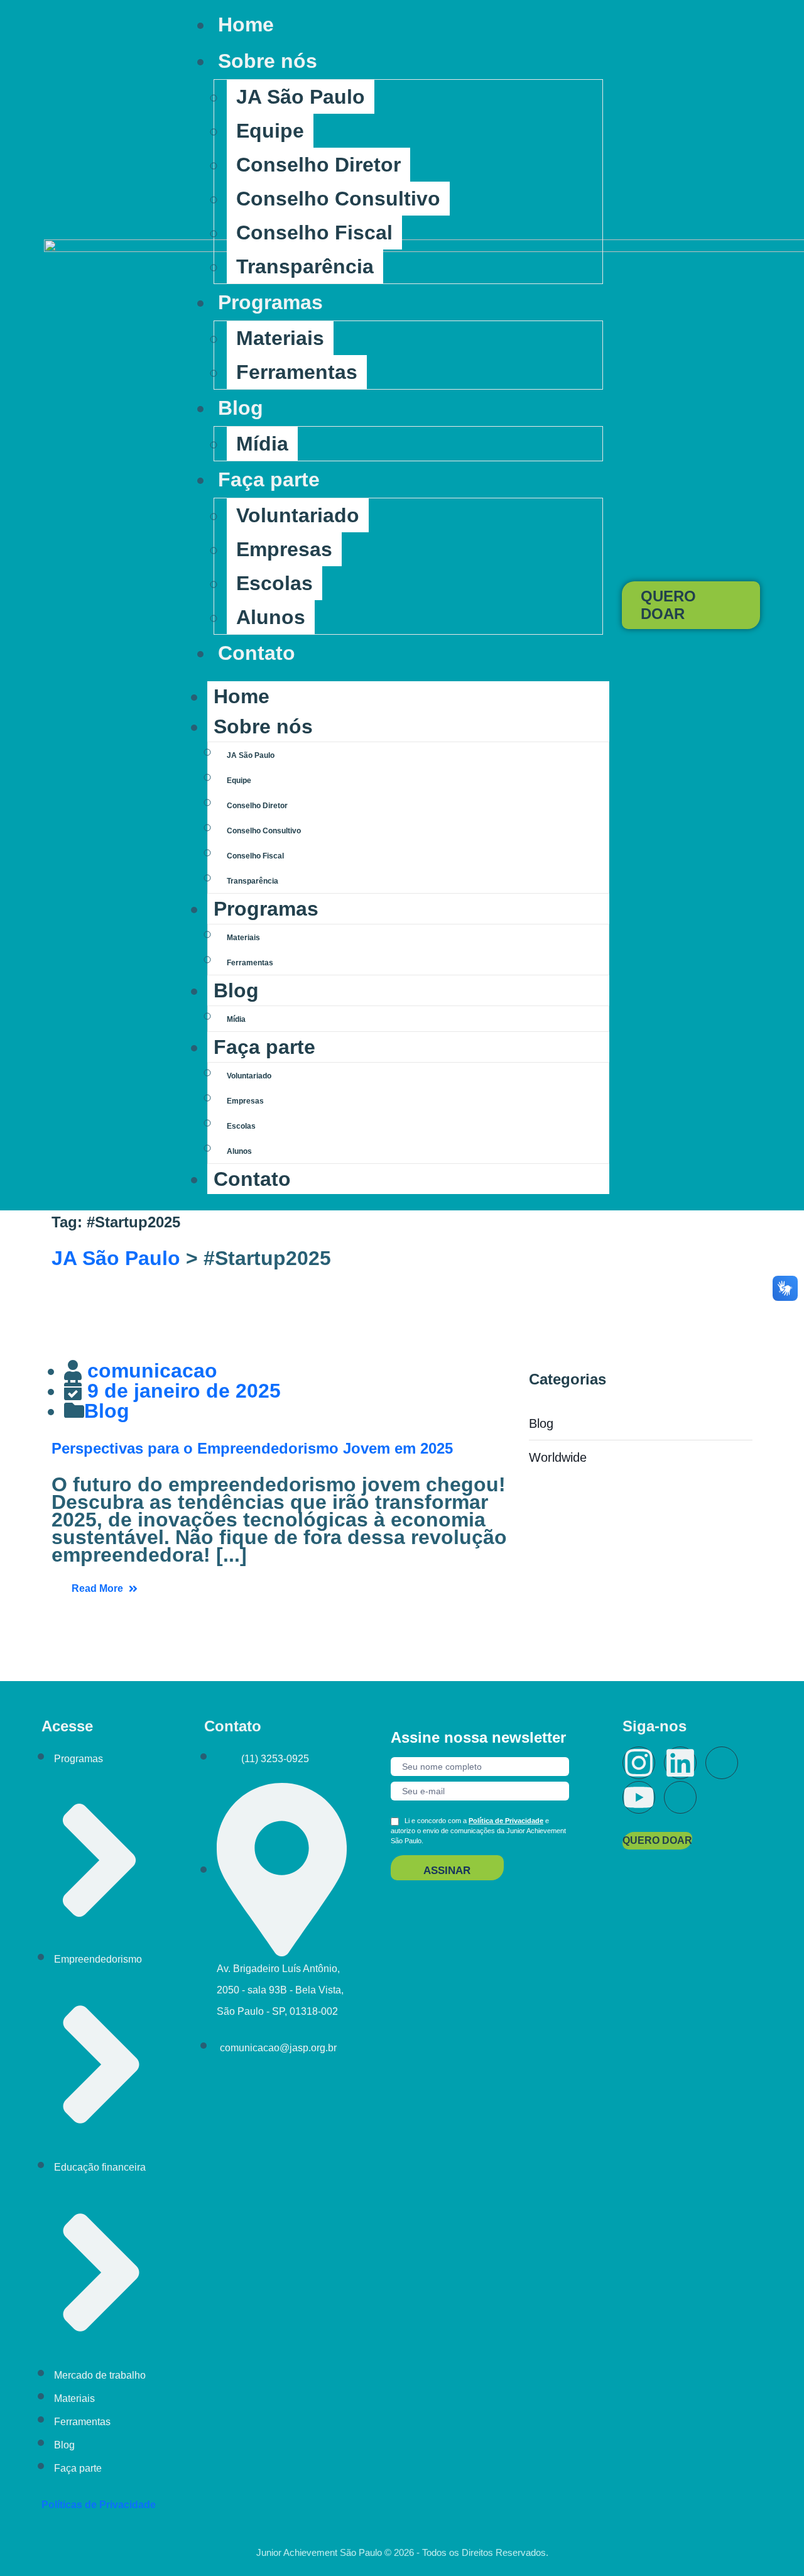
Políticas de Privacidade (99, 2505)
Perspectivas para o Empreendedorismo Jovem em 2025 (252, 1448)
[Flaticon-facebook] (722, 1763)
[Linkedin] (680, 1763)
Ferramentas (297, 372)
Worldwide (558, 1457)
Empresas (284, 549)
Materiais (280, 338)
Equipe (270, 131)
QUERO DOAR (668, 605)
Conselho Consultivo (338, 199)
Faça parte (269, 480)
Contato (257, 653)
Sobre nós (268, 61)
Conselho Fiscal (314, 233)
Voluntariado (298, 515)
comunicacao (152, 1371)
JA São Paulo (301, 97)
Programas (270, 302)
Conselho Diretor (318, 165)
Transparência (305, 266)
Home (246, 25)
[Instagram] (639, 1763)
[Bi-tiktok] (680, 1797)
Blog (241, 408)
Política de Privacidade (506, 1821)
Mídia (262, 444)
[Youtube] (639, 1797)
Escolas (274, 583)
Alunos (271, 617)
